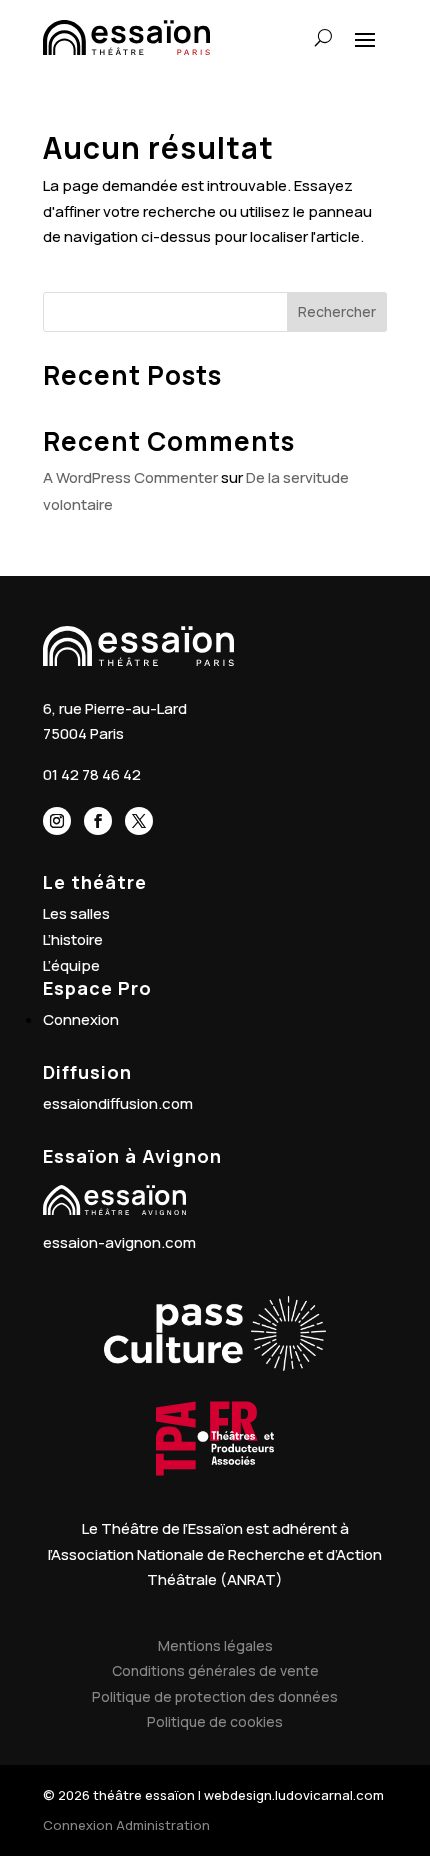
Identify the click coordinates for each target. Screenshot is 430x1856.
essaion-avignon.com (119, 1242)
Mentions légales (215, 1645)
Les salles (76, 913)
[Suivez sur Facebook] (98, 821)
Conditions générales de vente (215, 1670)
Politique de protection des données (215, 1696)
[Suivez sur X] (139, 821)
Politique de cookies (215, 1721)
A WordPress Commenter (130, 477)
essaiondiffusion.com (118, 1103)
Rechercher (337, 311)
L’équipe (71, 965)
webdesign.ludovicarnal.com (294, 1795)
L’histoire (73, 939)
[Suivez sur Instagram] (57, 821)
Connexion (81, 1019)
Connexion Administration (126, 1825)
